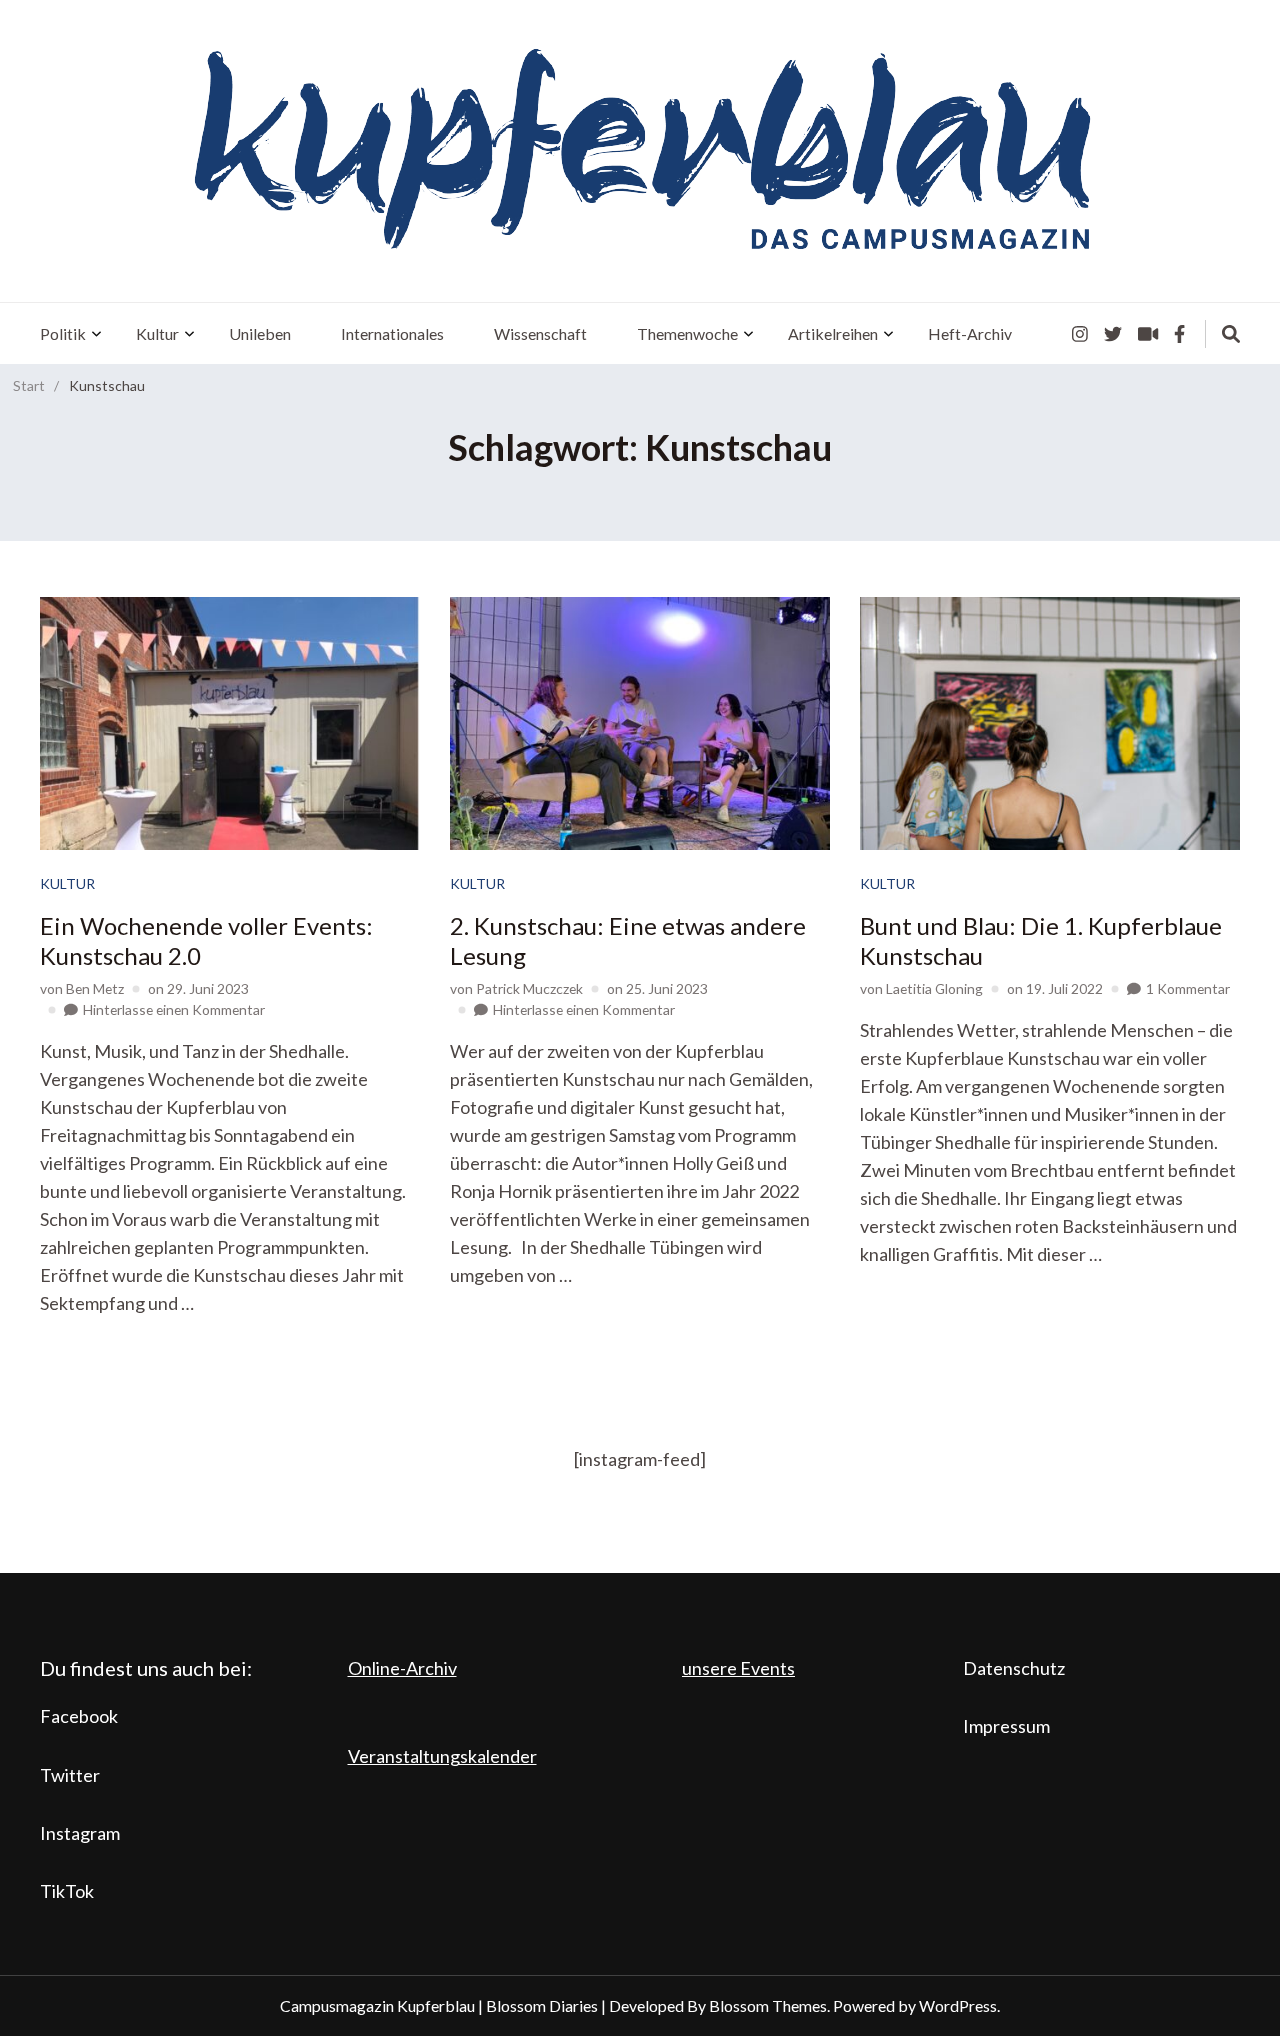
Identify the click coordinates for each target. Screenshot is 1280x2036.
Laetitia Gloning (934, 988)
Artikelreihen (833, 333)
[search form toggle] (1231, 334)
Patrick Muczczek (529, 988)
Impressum (1006, 1726)
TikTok (67, 1891)
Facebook (79, 1716)
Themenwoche (687, 333)
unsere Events (738, 1668)
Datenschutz (1014, 1668)
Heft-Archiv (970, 333)
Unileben (260, 333)
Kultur (157, 333)
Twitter (70, 1775)
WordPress (958, 2005)
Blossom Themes (768, 2005)
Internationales (392, 333)
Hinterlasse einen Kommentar (174, 1009)
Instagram (80, 1833)
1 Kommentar (1188, 988)
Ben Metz (95, 988)
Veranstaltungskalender (442, 1756)
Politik (63, 333)
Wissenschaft (540, 333)
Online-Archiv (402, 1668)
